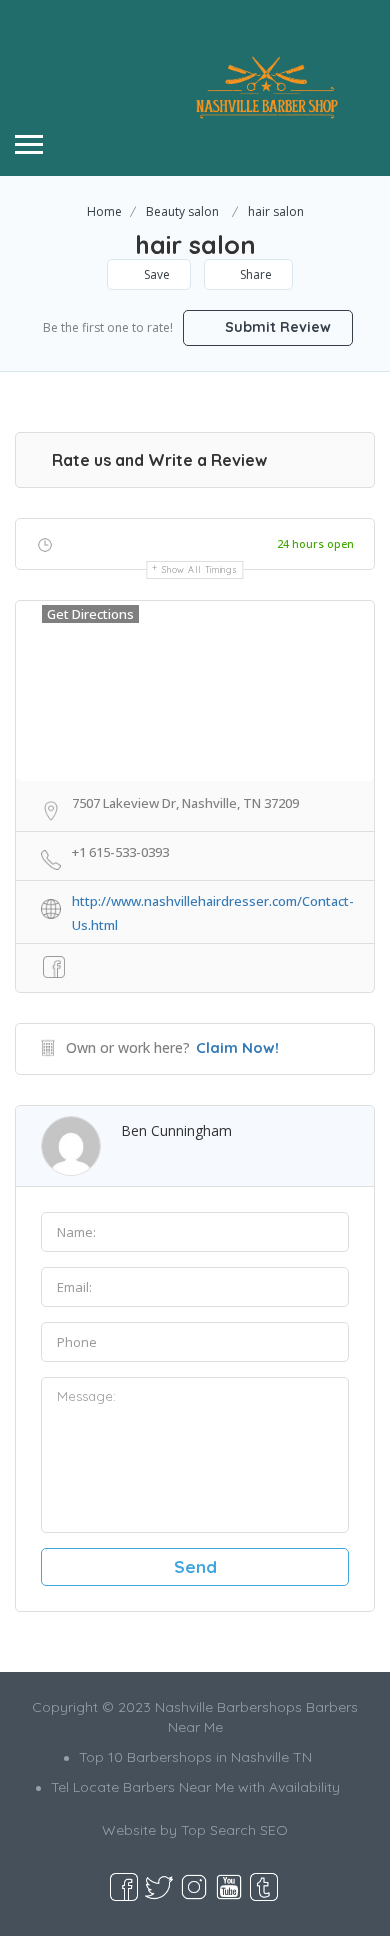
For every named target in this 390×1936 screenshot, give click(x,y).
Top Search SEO (234, 1830)
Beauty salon (182, 211)
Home (104, 211)
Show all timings (199, 569)
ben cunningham (176, 1130)
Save (155, 274)
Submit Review (276, 327)
